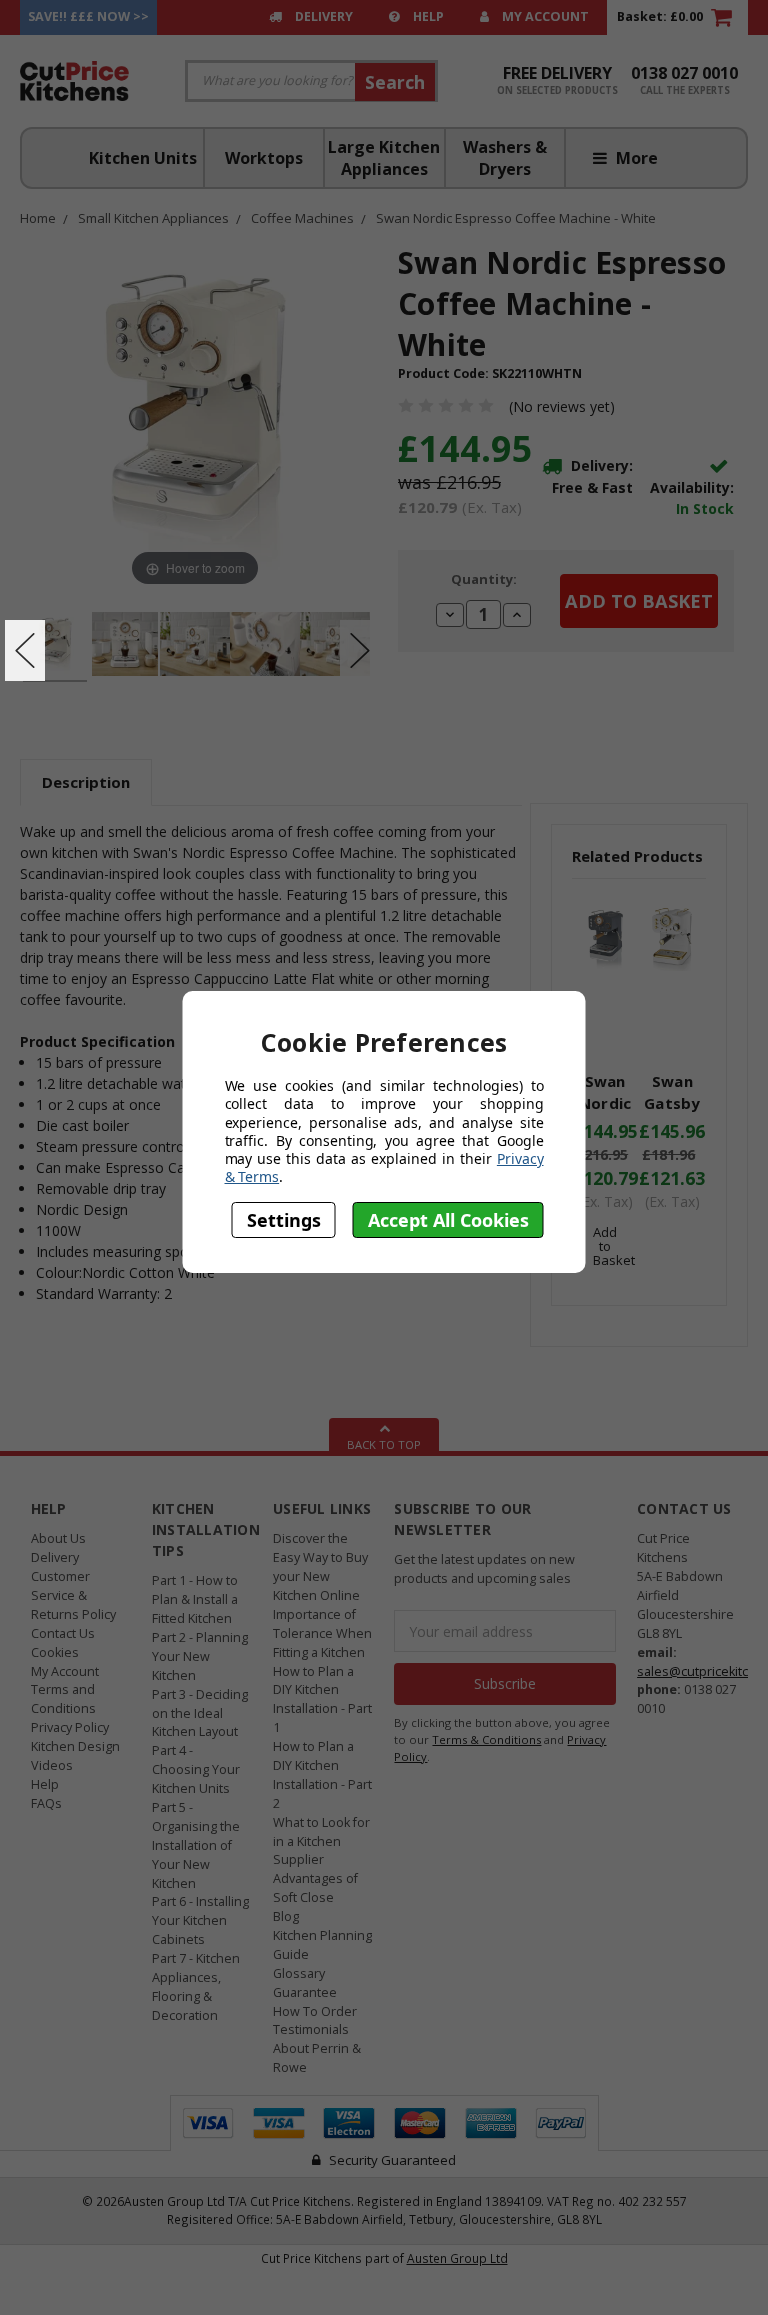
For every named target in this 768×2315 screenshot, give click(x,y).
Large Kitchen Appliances (384, 158)
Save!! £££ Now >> (88, 16)
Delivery (322, 16)
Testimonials (311, 2029)
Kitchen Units (143, 158)
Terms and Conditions (63, 1699)
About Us (58, 1538)
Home (38, 218)
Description (86, 782)
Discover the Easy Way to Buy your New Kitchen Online (320, 1567)
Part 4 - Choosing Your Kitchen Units (196, 1769)
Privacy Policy (70, 1727)
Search (395, 82)
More (635, 158)
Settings (284, 1220)
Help (427, 16)
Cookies (55, 1652)
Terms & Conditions (486, 1739)
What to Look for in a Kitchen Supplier (321, 1841)
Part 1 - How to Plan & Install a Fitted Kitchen (195, 1599)
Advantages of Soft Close (315, 1888)
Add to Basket (614, 1246)
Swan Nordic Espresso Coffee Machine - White (516, 218)
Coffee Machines (302, 218)
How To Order (315, 2011)
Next (360, 650)
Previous (25, 650)
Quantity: (484, 579)
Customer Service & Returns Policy (73, 1595)
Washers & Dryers (505, 158)
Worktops (264, 158)
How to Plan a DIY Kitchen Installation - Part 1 (322, 1700)
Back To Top (384, 1444)
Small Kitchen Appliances (153, 218)
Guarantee (305, 1992)
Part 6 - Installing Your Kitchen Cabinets (200, 1920)
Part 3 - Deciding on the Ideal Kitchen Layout (200, 1713)
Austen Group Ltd (457, 2258)
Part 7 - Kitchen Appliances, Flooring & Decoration (196, 1987)
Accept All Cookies (448, 1220)
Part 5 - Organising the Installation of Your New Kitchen (196, 1845)
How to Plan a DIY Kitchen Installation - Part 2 (322, 1775)
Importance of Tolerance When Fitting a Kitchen (322, 1633)
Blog (286, 1916)
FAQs (46, 1803)
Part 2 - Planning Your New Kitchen (200, 1656)
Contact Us (63, 1633)
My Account (544, 16)
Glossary (299, 1973)
